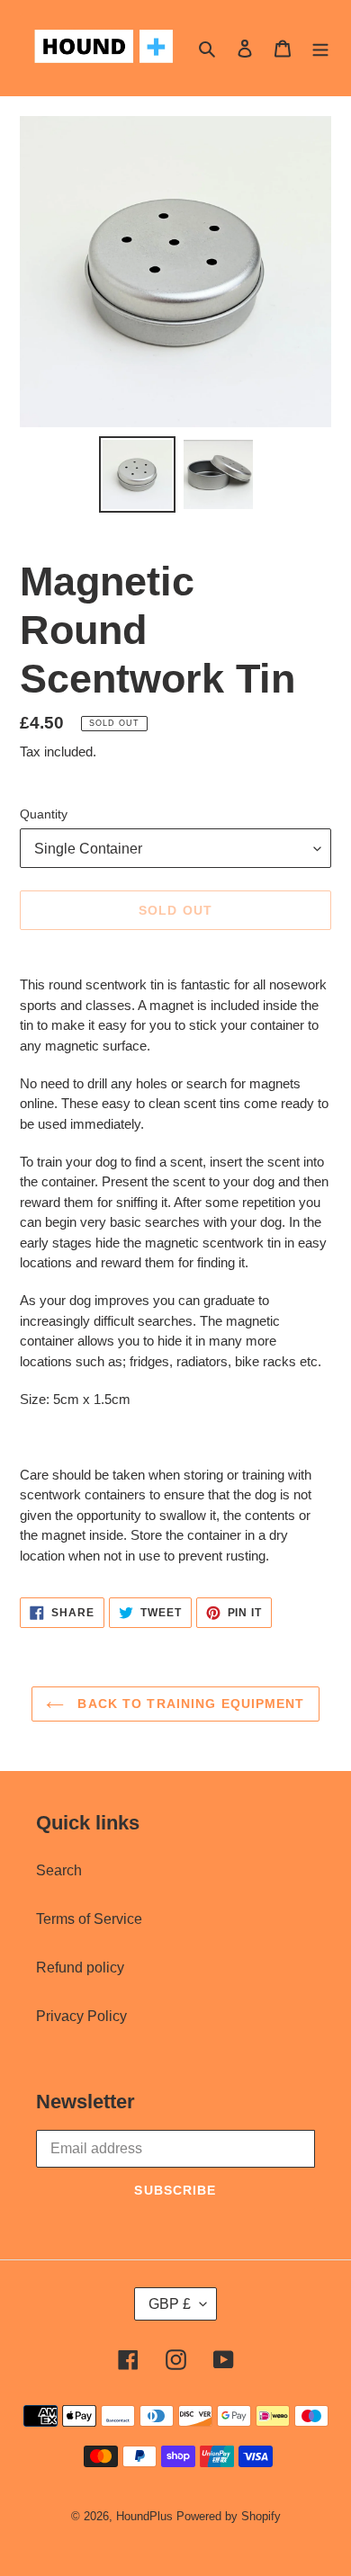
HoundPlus (144, 2516)
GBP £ (170, 2304)
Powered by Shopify (229, 2516)
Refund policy (80, 1968)
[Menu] (320, 48)
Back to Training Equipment (189, 1704)
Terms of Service (89, 1919)
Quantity (44, 814)
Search (59, 1870)
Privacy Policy (81, 2016)
